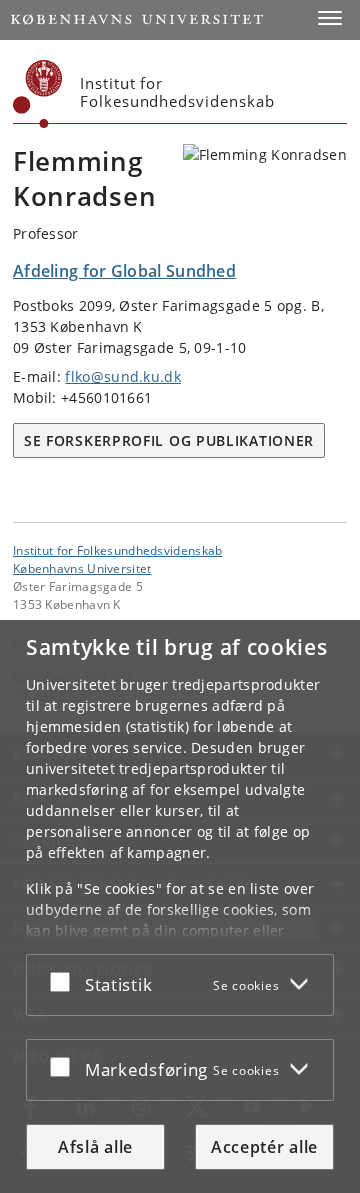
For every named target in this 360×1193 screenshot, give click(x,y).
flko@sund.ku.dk (123, 376)
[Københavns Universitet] (38, 94)
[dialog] (180, 906)
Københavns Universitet (82, 568)
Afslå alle (95, 1147)
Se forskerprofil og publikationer (169, 440)
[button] (330, 18)
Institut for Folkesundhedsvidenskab (118, 550)
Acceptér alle (264, 1147)
